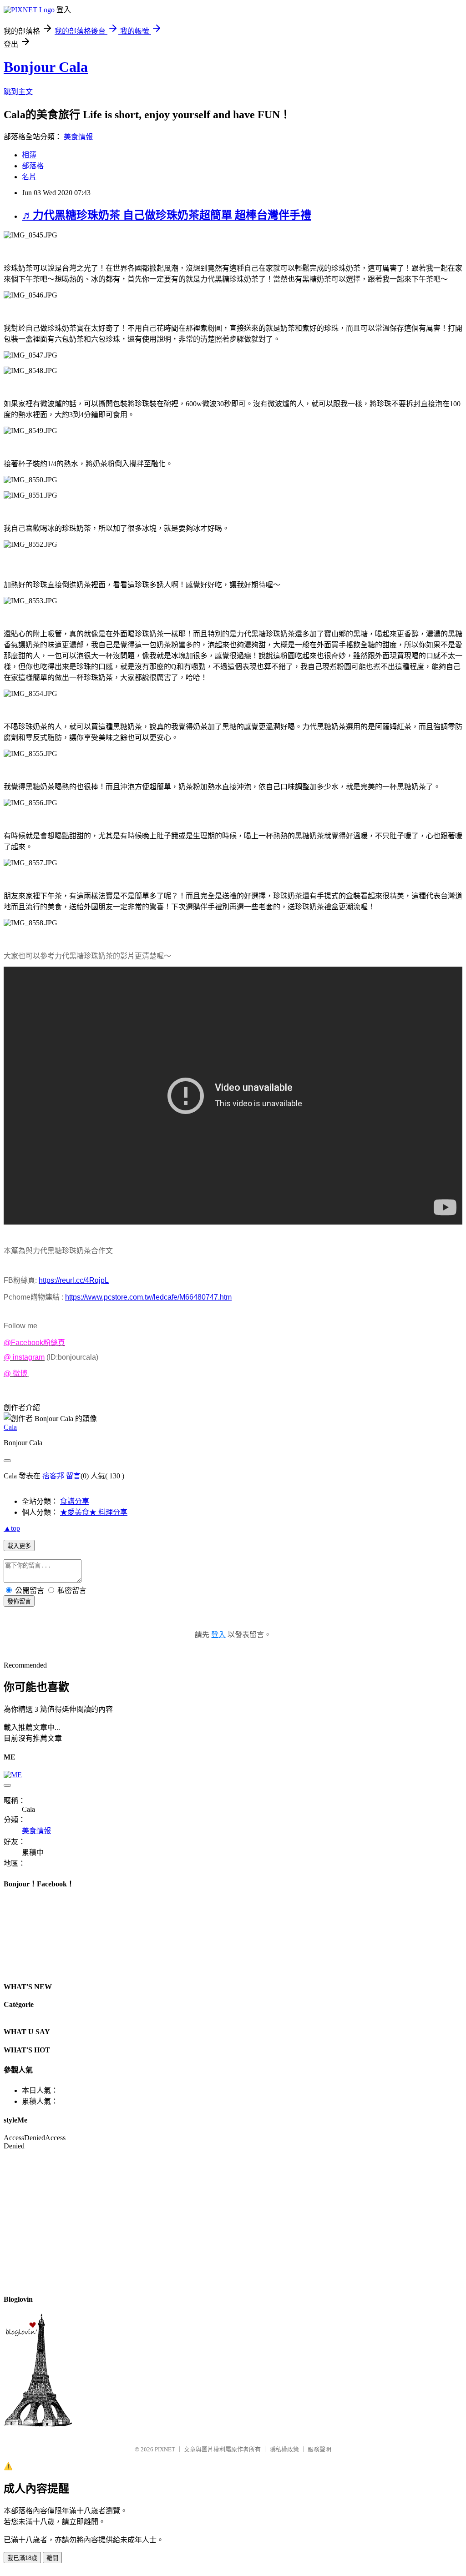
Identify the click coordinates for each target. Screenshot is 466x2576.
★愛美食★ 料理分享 (94, 1512)
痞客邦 (53, 1476)
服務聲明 (319, 2449)
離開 (52, 2558)
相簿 (29, 155)
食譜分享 (75, 1501)
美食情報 (78, 137)
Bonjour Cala (46, 67)
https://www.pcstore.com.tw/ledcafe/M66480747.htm (148, 1297)
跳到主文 (18, 92)
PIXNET (165, 2449)
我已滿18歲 (22, 2558)
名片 (29, 177)
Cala (10, 1427)
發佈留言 (19, 1601)
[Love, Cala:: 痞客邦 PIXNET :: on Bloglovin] (38, 2424)
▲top (12, 1528)
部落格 (33, 166)
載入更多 (19, 1546)
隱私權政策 (284, 2449)
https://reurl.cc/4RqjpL (74, 1280)
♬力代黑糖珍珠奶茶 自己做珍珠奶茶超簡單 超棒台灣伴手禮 (167, 215)
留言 (73, 1476)
